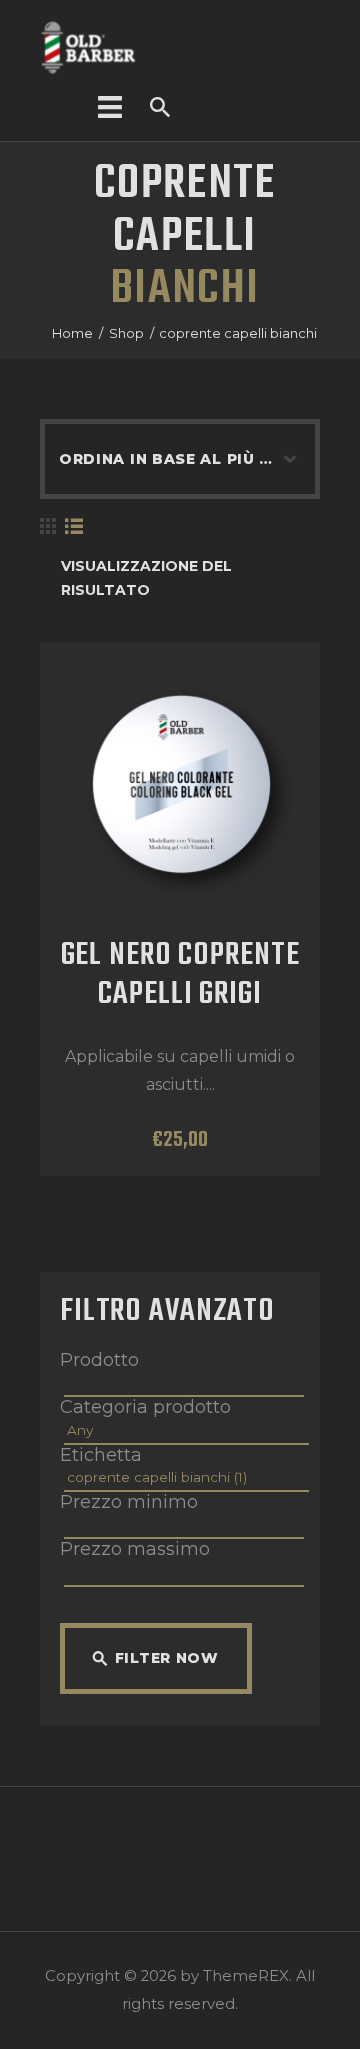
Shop (126, 333)
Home (72, 333)
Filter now (167, 1658)
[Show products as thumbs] (48, 527)
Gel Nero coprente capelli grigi (180, 977)
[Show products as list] (74, 527)
